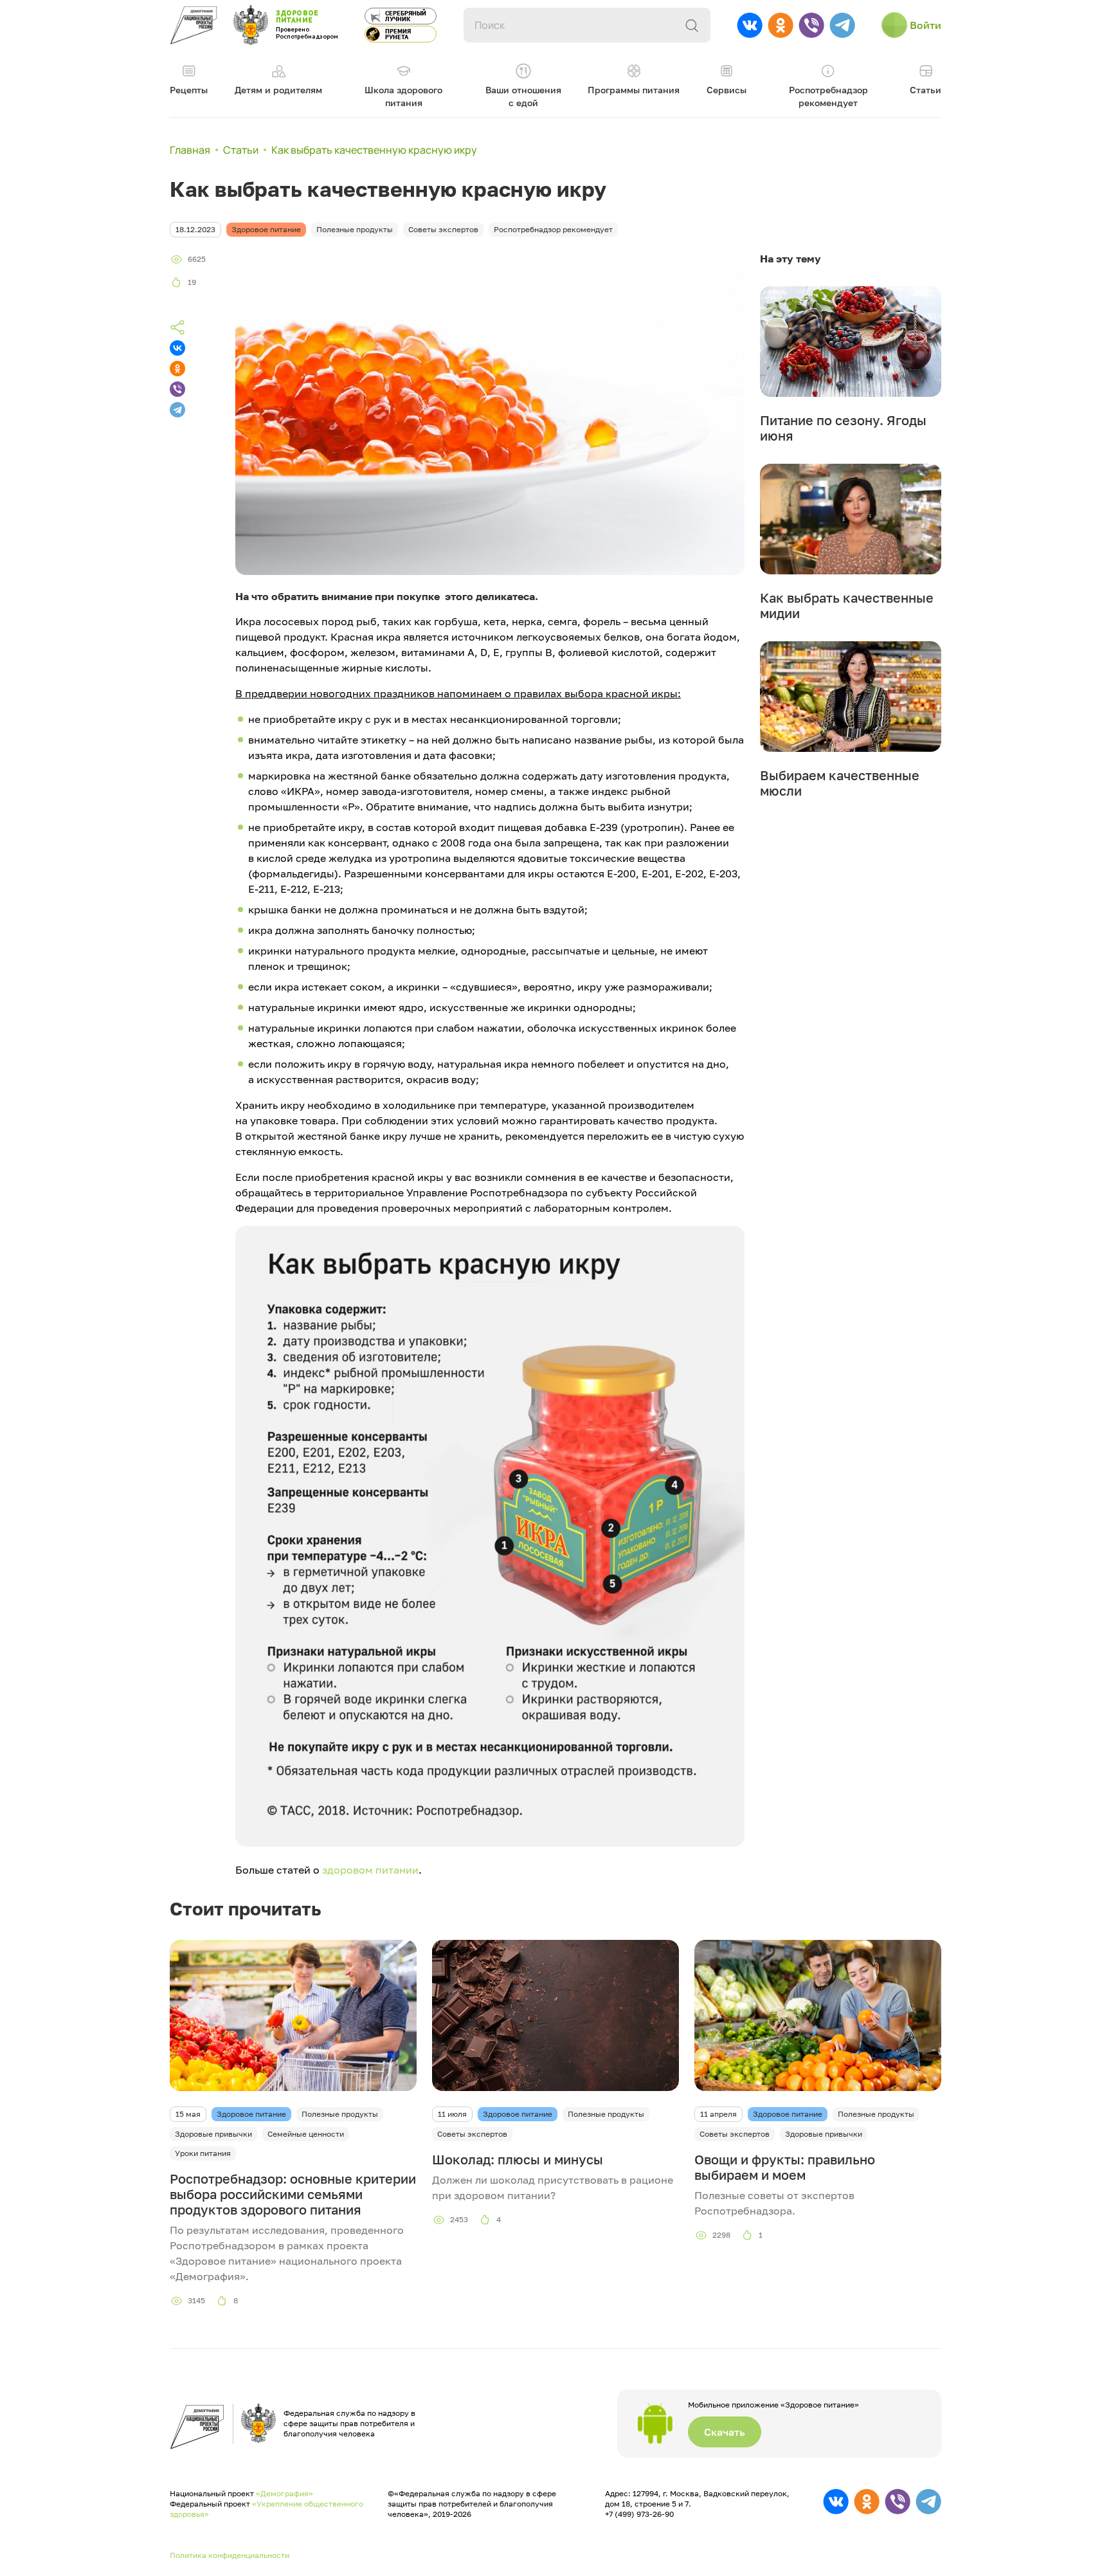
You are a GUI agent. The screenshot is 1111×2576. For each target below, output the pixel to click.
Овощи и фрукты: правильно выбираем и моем (785, 2167)
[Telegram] (177, 410)
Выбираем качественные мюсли (840, 783)
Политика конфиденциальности (230, 2555)
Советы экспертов (472, 2134)
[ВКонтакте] (177, 348)
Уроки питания (203, 2153)
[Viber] (177, 389)
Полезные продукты (340, 2114)
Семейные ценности (306, 2134)
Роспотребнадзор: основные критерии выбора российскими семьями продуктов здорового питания (293, 2194)
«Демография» (285, 2493)
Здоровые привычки (213, 2134)
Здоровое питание (251, 2114)
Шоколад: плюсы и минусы (518, 2159)
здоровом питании (370, 1870)
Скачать (725, 2432)
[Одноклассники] (177, 369)
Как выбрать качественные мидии (847, 605)
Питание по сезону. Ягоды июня (843, 428)
